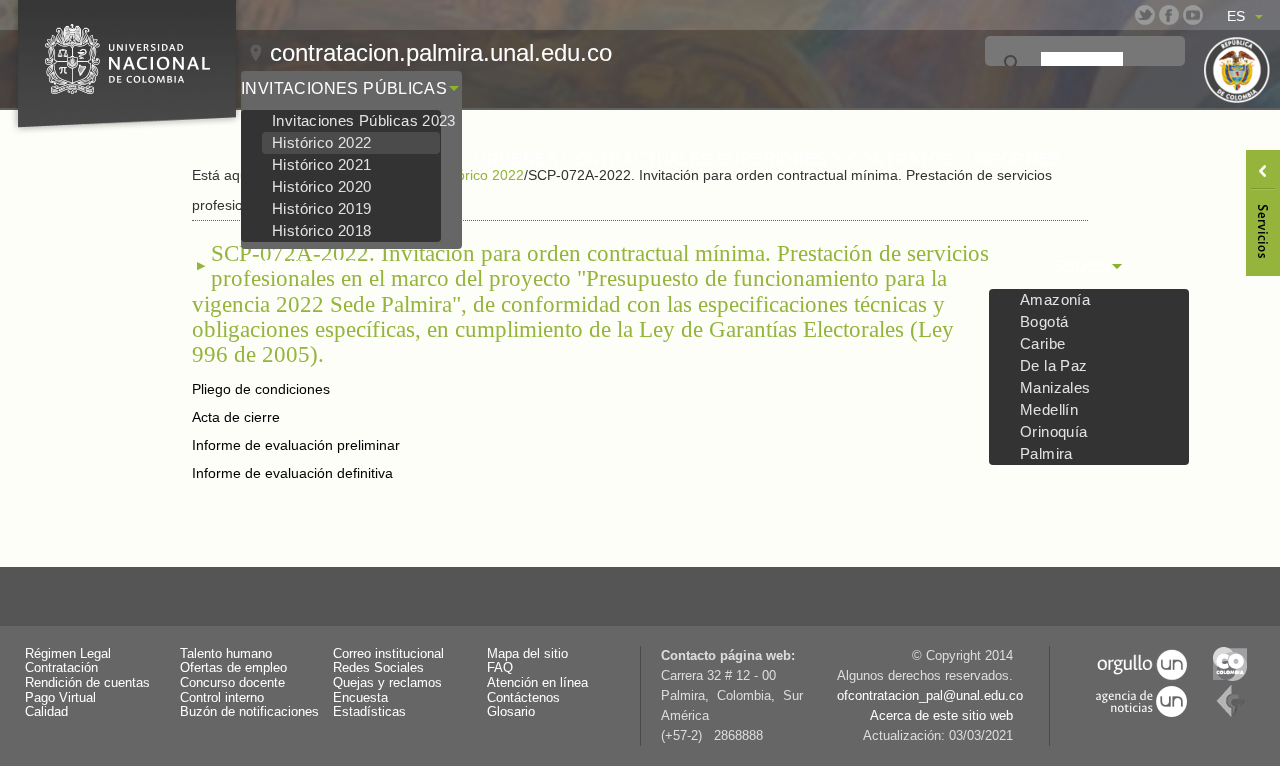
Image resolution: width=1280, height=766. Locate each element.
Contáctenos (523, 698)
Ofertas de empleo (233, 668)
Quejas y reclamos (387, 683)
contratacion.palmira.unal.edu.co (441, 52)
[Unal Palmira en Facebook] (1169, 15)
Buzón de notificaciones (249, 712)
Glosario (511, 712)
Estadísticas (369, 712)
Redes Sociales (378, 668)
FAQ (500, 668)
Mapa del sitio (527, 654)
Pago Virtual (60, 698)
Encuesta (360, 698)
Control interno (222, 698)
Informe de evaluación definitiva (292, 473)
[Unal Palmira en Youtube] (1193, 15)
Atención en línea (537, 683)
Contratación (61, 668)
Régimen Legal (68, 654)
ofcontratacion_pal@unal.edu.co (930, 696)
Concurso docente (232, 683)
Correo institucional (388, 654)
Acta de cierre (236, 417)
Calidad (46, 712)
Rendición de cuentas (87, 683)
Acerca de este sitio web (941, 716)
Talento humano (226, 654)
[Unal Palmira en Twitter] (1145, 15)
